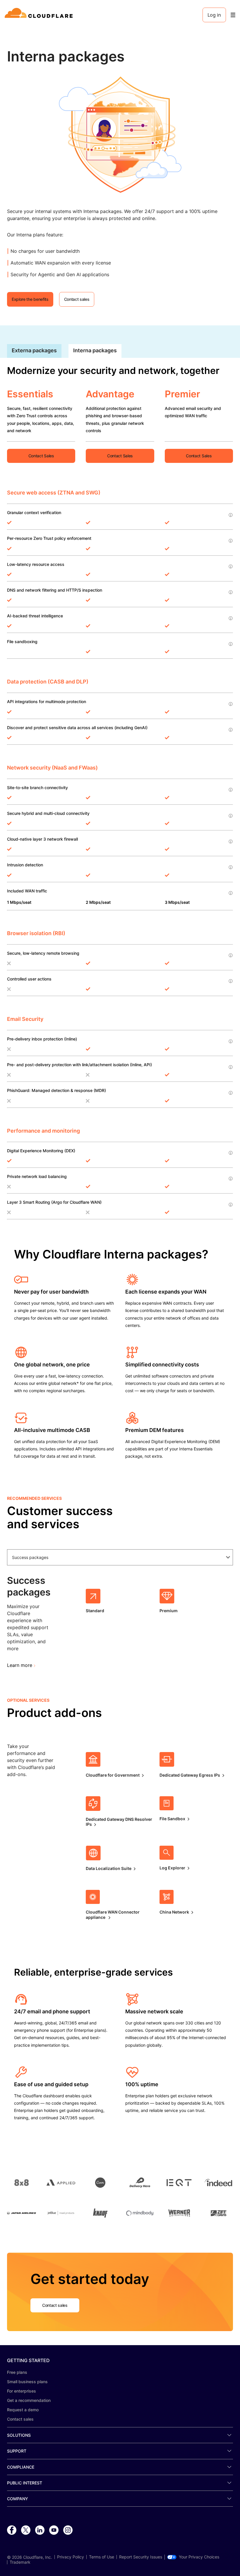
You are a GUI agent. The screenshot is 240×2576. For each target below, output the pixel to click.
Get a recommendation (29, 2400)
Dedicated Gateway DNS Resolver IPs (119, 1822)
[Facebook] (12, 2530)
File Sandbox (172, 1819)
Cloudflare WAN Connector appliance (113, 1915)
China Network (174, 1912)
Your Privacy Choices (199, 2557)
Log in (214, 15)
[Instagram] (68, 2530)
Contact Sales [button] (41, 456)
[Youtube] (54, 2530)
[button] (120, 133)
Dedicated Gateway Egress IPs (190, 1775)
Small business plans (27, 2382)
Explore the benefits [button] (30, 299)
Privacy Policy (71, 2557)
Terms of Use (102, 2557)
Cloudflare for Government (113, 1775)
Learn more (20, 1665)
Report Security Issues (141, 2557)
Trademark (20, 2562)
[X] (26, 2530)
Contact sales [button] (77, 299)
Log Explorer (172, 1868)
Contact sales (20, 2419)
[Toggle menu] (233, 15)
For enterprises (22, 2391)
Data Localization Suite (109, 1868)
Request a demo (23, 2410)
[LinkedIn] (40, 2530)
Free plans (17, 2372)
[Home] (40, 15)
